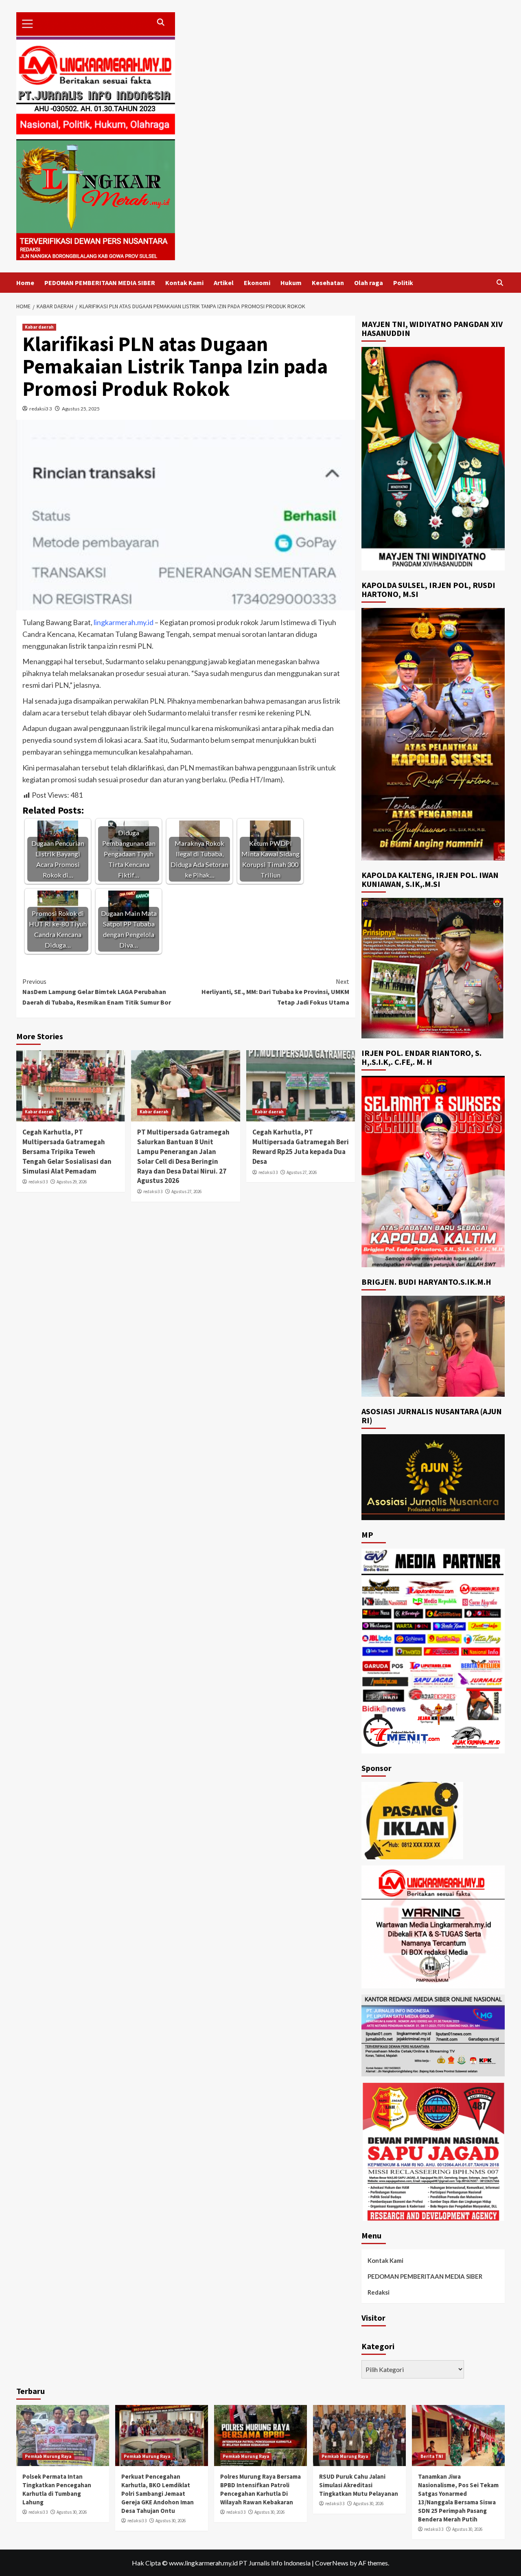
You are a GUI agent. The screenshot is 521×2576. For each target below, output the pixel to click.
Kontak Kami (184, 283)
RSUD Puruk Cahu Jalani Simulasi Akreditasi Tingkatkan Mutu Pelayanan (359, 2485)
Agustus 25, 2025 (81, 409)
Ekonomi (257, 283)
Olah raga (369, 283)
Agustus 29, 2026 (72, 1182)
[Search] (500, 283)
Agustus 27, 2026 (186, 1191)
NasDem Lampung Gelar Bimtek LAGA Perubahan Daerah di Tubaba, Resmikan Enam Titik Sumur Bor (97, 992)
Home (25, 283)
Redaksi (379, 2292)
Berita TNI (432, 2456)
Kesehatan (328, 283)
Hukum (291, 283)
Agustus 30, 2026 (72, 2512)
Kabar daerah (39, 327)
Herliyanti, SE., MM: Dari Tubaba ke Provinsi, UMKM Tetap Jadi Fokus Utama (275, 992)
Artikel (224, 283)
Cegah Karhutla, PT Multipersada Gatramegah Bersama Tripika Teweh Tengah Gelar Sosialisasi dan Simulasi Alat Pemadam (67, 1151)
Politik (403, 283)
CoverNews (332, 2563)
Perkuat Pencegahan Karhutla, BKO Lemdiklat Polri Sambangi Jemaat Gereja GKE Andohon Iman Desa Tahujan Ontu (158, 2494)
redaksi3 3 (41, 409)
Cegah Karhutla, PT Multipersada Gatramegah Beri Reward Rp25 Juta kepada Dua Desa (301, 1146)
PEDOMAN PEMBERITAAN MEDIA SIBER (100, 283)
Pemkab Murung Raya (48, 2456)
